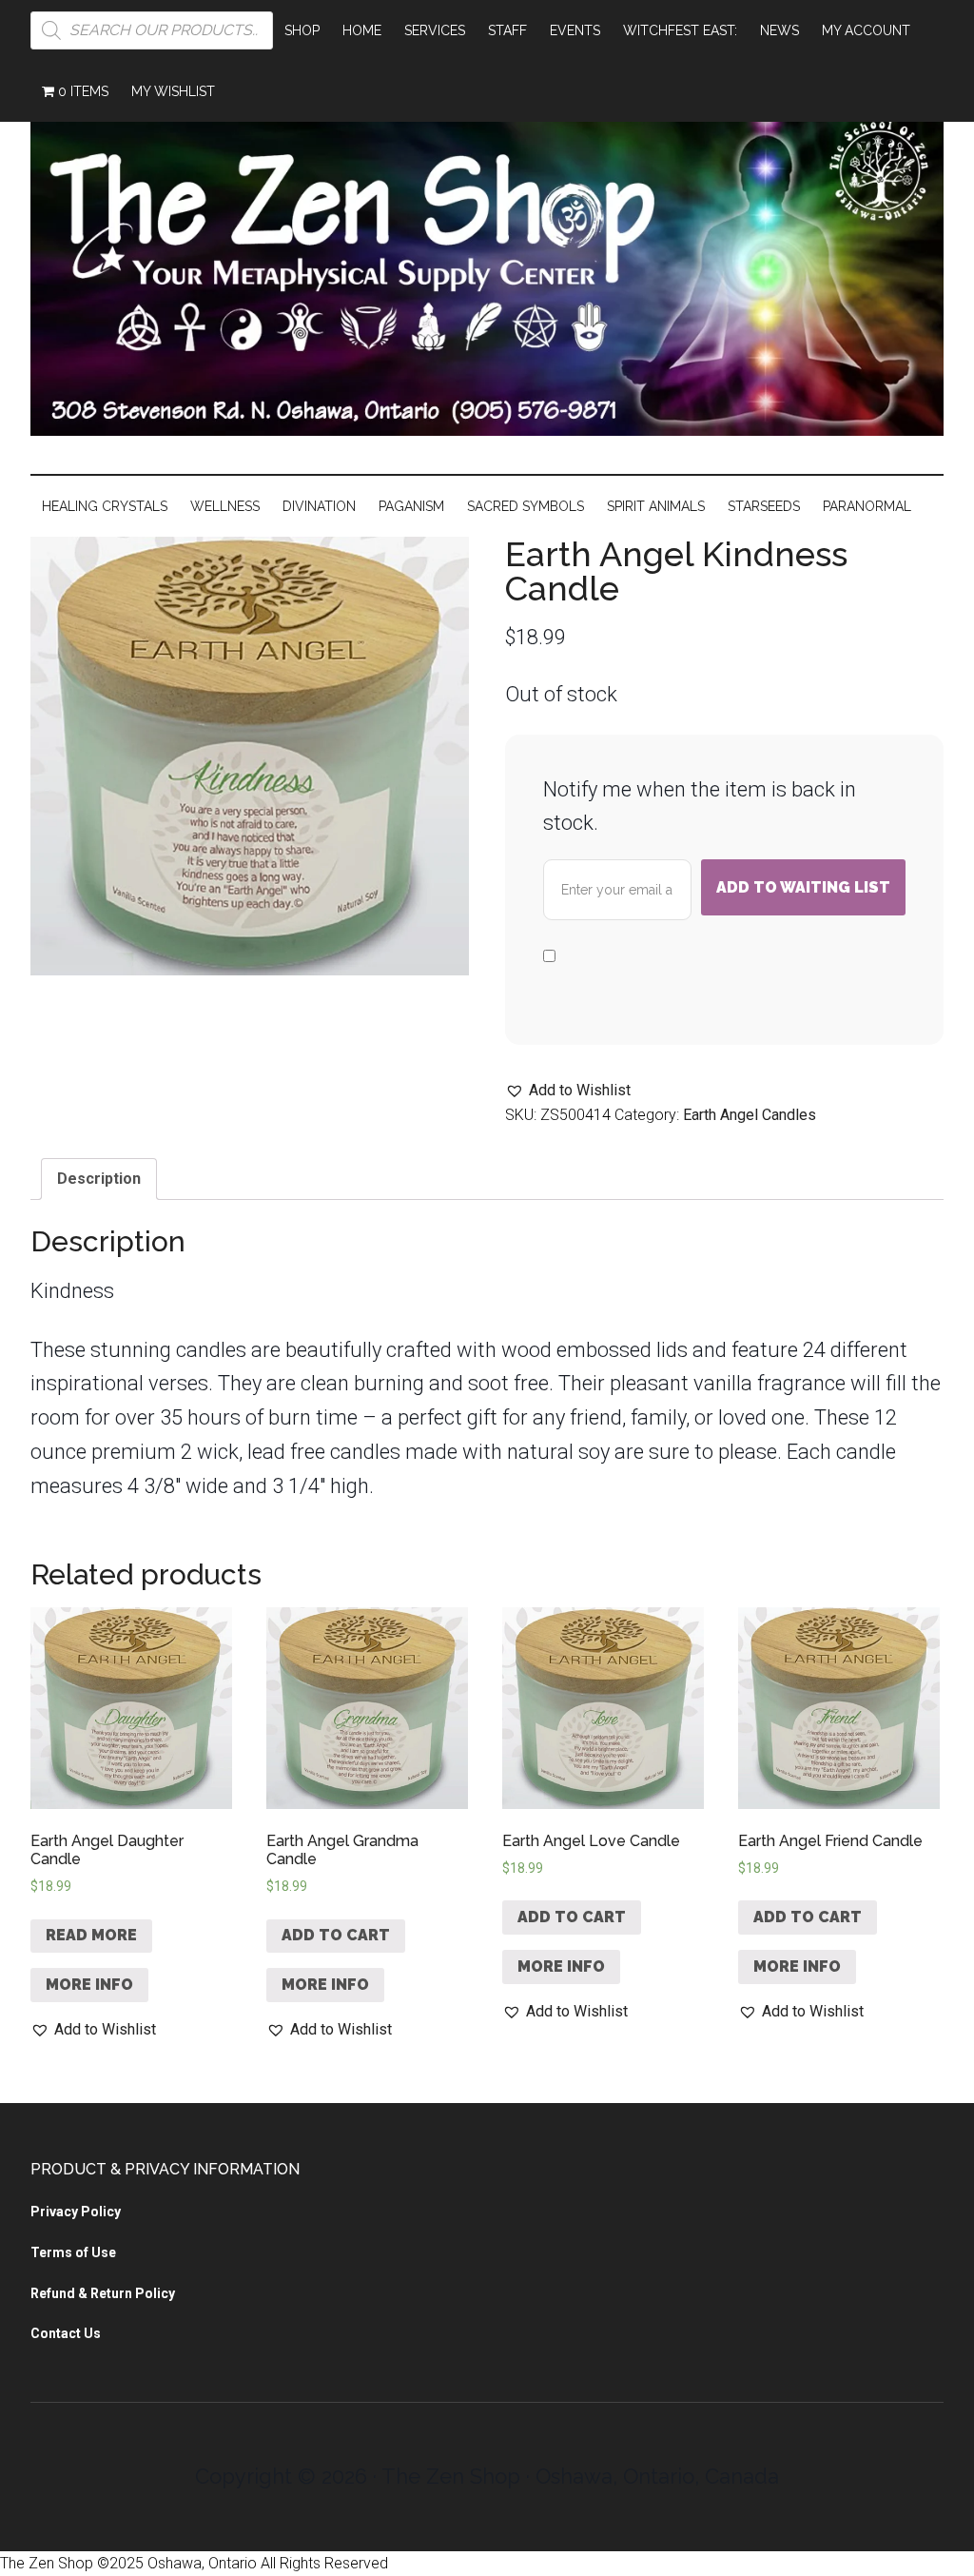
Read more (91, 1935)
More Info (89, 1985)
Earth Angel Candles (750, 1115)
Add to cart (336, 1935)
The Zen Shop (487, 267)
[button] (568, 1091)
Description (99, 1179)
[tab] (99, 1179)
